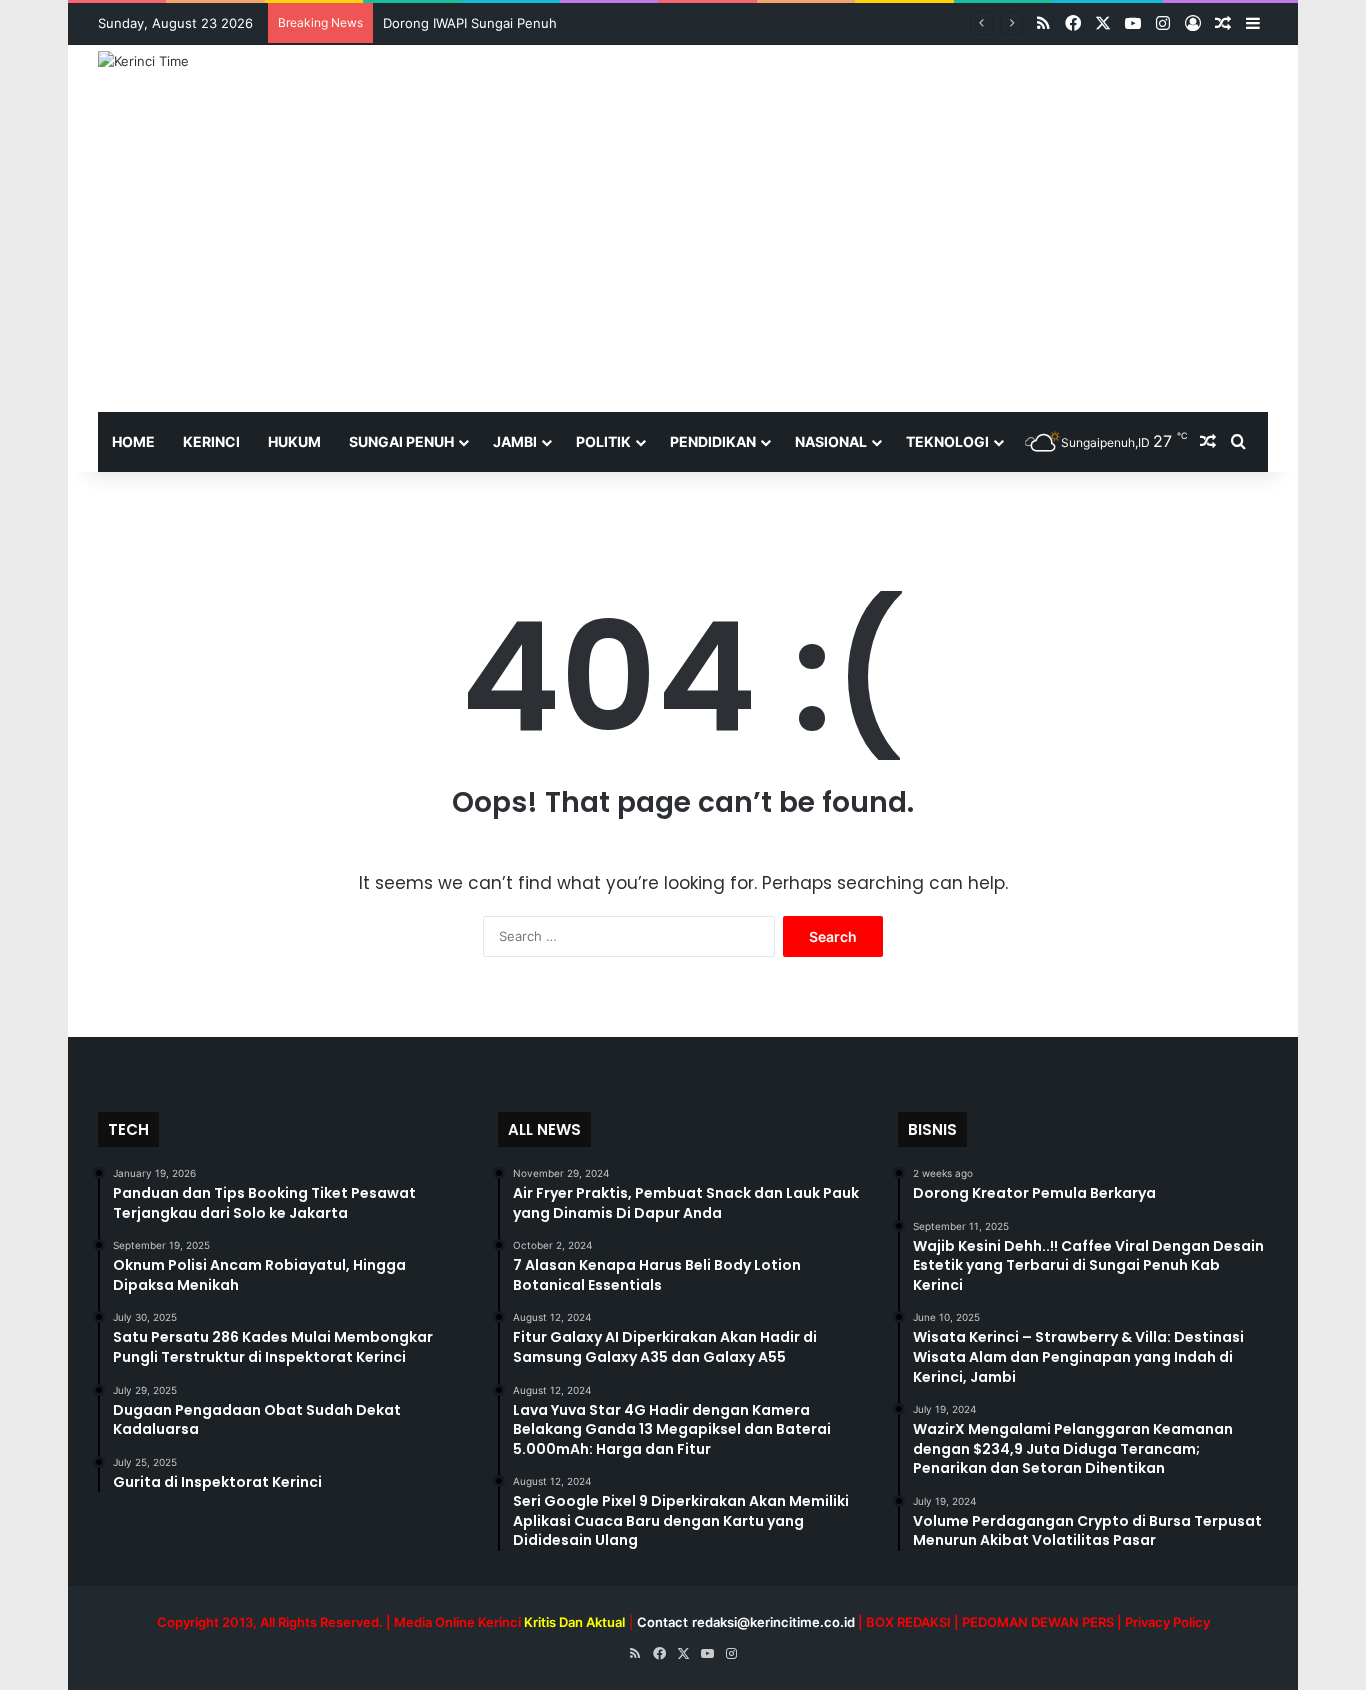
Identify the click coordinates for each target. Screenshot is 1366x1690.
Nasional (831, 441)
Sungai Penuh (401, 441)
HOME (133, 441)
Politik (603, 441)
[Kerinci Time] (143, 61)
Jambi (515, 441)
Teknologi (947, 441)
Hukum (294, 441)
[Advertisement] (683, 262)
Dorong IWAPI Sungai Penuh (470, 23)
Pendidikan (713, 441)
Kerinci (211, 441)
